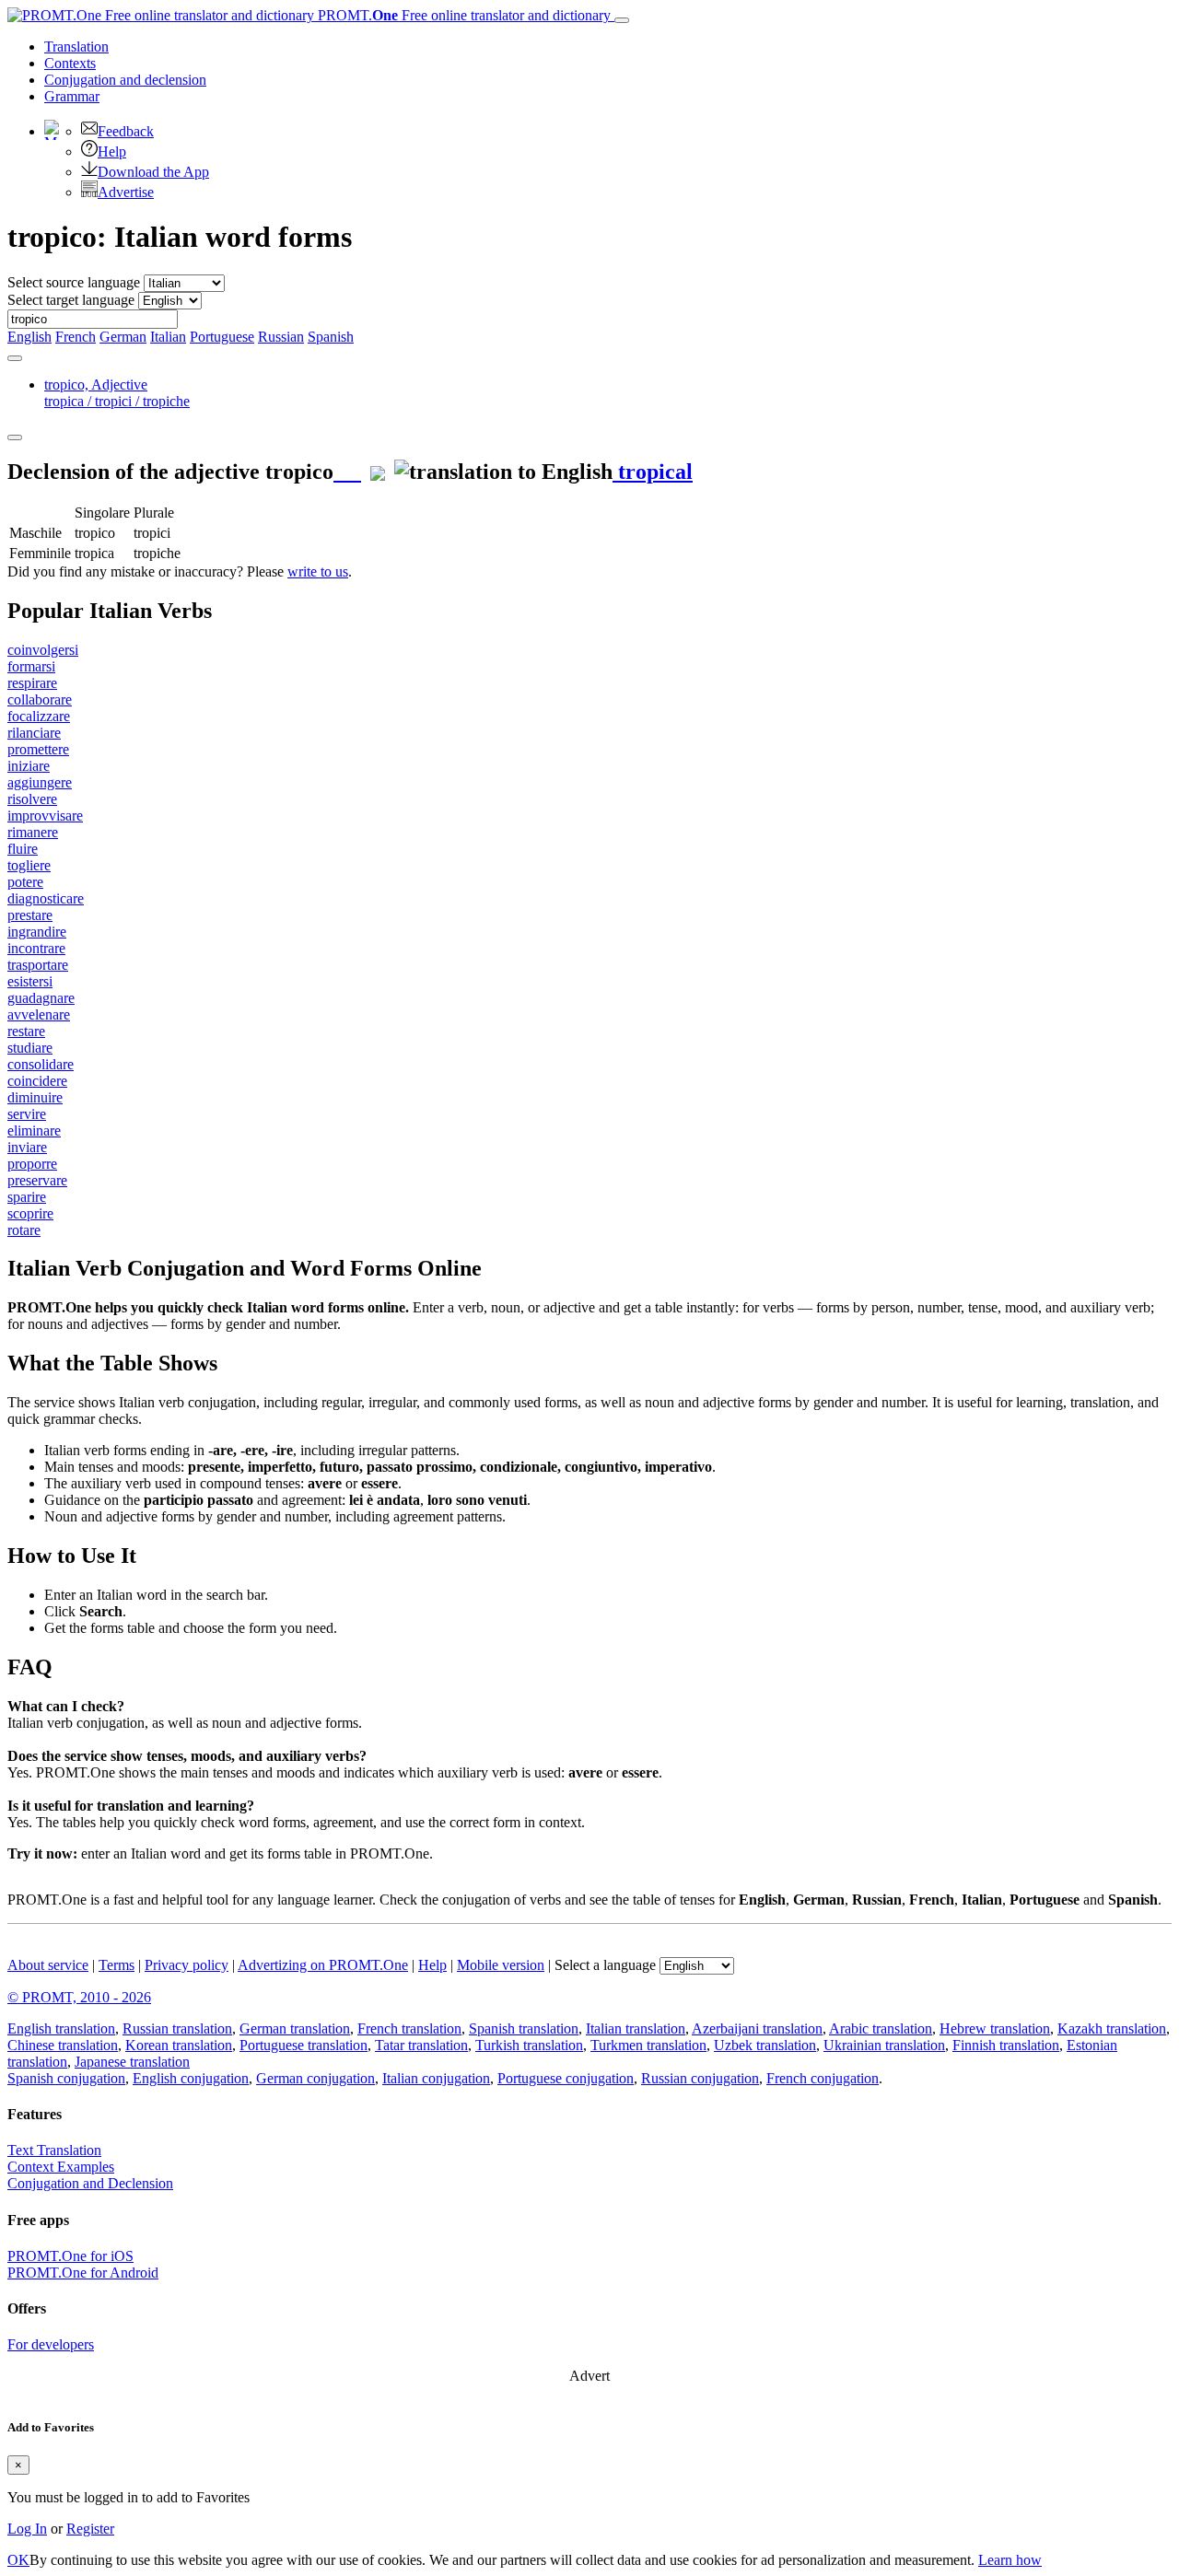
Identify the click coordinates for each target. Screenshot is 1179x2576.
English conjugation (191, 2078)
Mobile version (501, 1965)
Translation (76, 47)
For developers (51, 2344)
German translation (295, 2028)
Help (112, 152)
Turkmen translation (648, 2045)
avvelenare (39, 1014)
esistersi (30, 981)
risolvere (32, 799)
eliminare (34, 1131)
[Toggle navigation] (622, 20)
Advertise (126, 192)
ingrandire (37, 932)
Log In (27, 2529)
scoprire (30, 1213)
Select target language (71, 300)
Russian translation (177, 2028)
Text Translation (54, 2150)
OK (18, 2560)
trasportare (38, 965)
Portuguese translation (304, 2045)
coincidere (37, 1081)
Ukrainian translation (884, 2045)
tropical (653, 472)
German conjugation (315, 2078)
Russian (281, 337)
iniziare (29, 766)
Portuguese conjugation (566, 2078)
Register (90, 2529)
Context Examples (61, 2167)
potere (25, 882)
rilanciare (34, 733)
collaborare (40, 699)
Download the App (153, 172)
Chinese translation (63, 2045)
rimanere (33, 832)
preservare (37, 1180)
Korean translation (179, 2045)
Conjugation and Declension (90, 2183)
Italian (168, 337)
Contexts (70, 63)
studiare (30, 1048)
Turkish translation (529, 2045)
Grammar (72, 96)
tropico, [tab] (117, 393)
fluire (23, 849)
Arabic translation (881, 2028)
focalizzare (39, 716)
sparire (27, 1197)
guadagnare (41, 998)
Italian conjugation (436, 2078)
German (123, 337)
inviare (27, 1147)
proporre (32, 1164)
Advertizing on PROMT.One (323, 1965)
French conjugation (823, 2078)
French (76, 337)
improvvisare (45, 816)
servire (27, 1114)
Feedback (126, 131)
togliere (29, 865)
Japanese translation (132, 2062)
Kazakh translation (1112, 2028)
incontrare (36, 948)
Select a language (605, 1965)
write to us (318, 571)
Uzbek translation (765, 2045)
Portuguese (222, 337)
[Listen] (347, 472)
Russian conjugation (700, 2078)
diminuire (35, 1097)
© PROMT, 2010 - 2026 (79, 1997)
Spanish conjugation (66, 2078)
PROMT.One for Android (83, 2273)
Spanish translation (524, 2028)
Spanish (331, 337)
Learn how (1010, 2560)
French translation (409, 2028)
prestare (30, 915)
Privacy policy (187, 1965)
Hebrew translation (995, 2028)
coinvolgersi (43, 650)
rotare (24, 1230)
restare (26, 1031)
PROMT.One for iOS (70, 2256)
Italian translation (636, 2028)
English (29, 337)
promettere (38, 749)
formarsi (31, 666)
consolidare (41, 1064)
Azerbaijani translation (757, 2028)
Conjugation (125, 80)
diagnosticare (46, 898)
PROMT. (462, 15)
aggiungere (40, 782)
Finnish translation (1006, 2045)
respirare (32, 683)
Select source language (74, 282)
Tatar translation (421, 2045)
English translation (61, 2028)
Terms (117, 1965)
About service (48, 1965)
